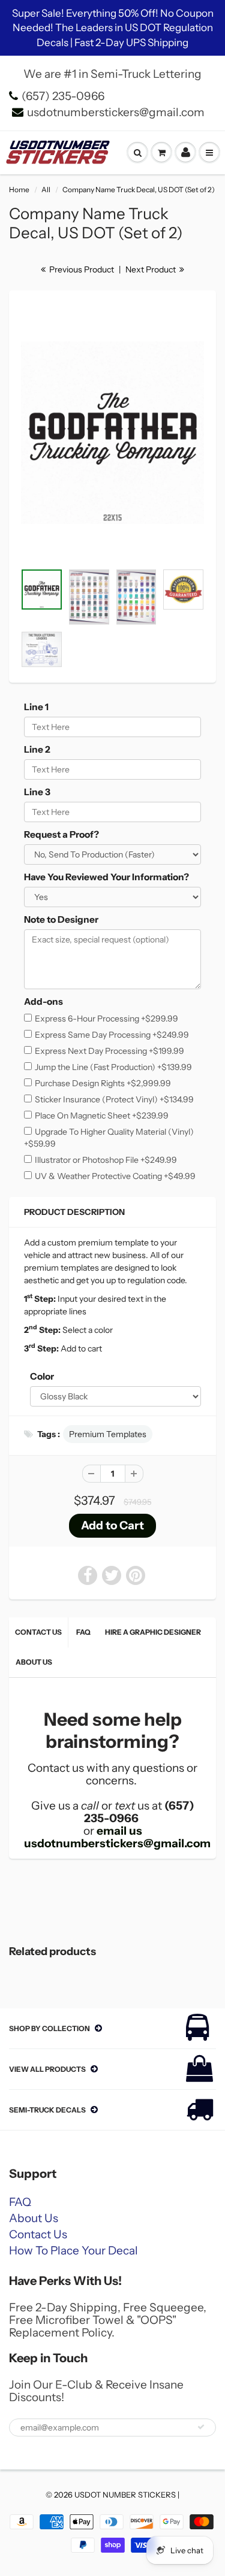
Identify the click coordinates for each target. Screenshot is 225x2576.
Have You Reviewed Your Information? (106, 877)
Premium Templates (108, 1434)
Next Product (151, 269)
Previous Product (81, 269)
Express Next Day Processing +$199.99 (109, 1051)
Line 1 (36, 707)
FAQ (83, 1632)
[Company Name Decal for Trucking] (112, 433)
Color (42, 1376)
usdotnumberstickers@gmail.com (116, 112)
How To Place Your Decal (73, 2251)
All (46, 190)
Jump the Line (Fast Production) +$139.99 (113, 1067)
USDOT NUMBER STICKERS (125, 2495)
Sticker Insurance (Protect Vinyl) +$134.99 (114, 1099)
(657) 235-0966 (63, 96)
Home (19, 190)
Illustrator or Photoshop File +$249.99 (106, 1160)
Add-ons (43, 1001)
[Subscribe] (201, 2427)
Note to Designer (61, 919)
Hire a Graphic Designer (153, 1632)
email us (119, 1831)
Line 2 (37, 749)
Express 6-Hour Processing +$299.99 (106, 1019)
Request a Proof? (61, 834)
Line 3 (37, 792)
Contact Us (38, 1632)
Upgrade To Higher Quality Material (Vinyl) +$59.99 (109, 1138)
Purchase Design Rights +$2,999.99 (103, 1083)
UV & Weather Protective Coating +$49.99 (115, 1176)
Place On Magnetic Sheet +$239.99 (102, 1116)
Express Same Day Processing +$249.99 (112, 1035)
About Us (34, 1662)
